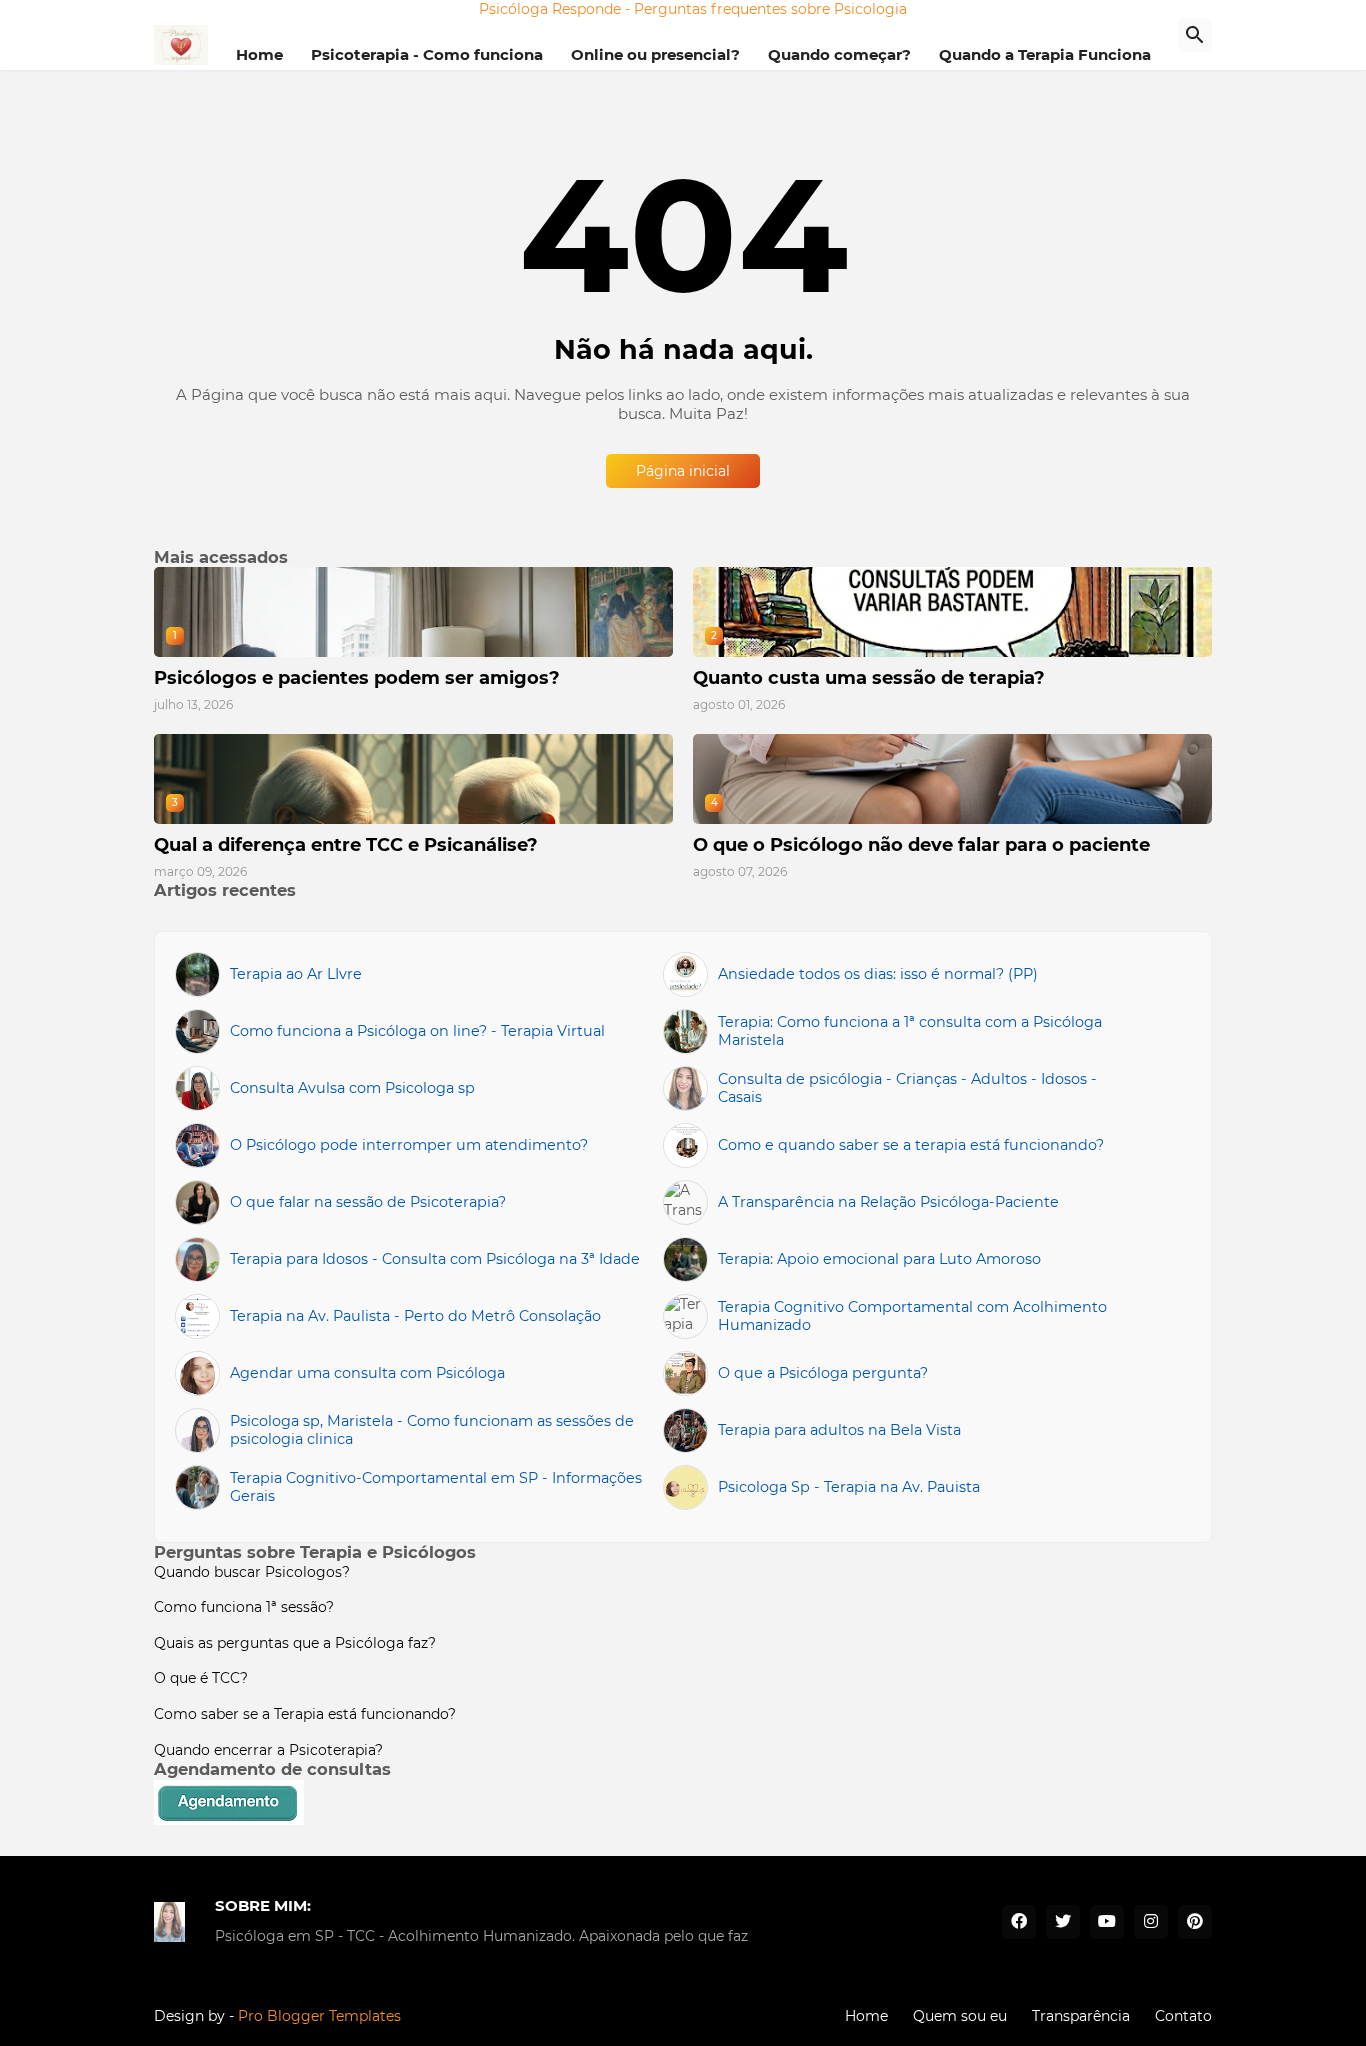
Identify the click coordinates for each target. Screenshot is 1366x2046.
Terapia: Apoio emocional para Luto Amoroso (879, 1259)
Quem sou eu (960, 2016)
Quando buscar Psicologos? (252, 1572)
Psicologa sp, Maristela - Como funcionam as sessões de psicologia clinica (432, 1430)
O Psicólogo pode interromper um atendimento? (409, 1145)
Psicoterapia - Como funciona (427, 54)
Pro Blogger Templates (319, 2016)
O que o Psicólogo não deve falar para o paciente (921, 845)
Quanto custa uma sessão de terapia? (869, 678)
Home (259, 54)
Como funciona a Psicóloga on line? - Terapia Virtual (417, 1031)
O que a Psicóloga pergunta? (823, 1373)
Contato (1183, 2016)
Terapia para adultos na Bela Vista (839, 1430)
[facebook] (1019, 1922)
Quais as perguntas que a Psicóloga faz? (295, 1643)
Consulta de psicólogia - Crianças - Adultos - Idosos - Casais (907, 1088)
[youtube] (1107, 1922)
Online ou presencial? (655, 54)
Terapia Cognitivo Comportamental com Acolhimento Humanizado (912, 1316)
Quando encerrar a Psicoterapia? (268, 1750)
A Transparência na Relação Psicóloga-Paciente (888, 1202)
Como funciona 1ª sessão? (244, 1607)
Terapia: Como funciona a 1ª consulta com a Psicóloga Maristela (910, 1031)
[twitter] (1063, 1922)
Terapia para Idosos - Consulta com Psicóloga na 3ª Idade (435, 1259)
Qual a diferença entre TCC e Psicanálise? (346, 845)
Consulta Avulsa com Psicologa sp (352, 1088)
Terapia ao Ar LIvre (296, 974)
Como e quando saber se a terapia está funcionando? (911, 1145)
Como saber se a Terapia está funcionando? (305, 1714)
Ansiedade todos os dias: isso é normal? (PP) (878, 974)
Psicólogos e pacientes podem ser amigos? (357, 678)
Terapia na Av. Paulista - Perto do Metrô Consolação (415, 1316)
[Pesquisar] (1195, 35)
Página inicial (683, 471)
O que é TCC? (201, 1678)
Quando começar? (839, 54)
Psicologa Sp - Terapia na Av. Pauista (849, 1487)
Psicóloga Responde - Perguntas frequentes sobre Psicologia (693, 9)
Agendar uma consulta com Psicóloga (367, 1373)
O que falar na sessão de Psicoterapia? (368, 1202)
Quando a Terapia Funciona (1045, 54)
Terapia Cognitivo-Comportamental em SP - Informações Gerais (436, 1487)
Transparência (1081, 2016)
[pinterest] (1195, 1922)
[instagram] (1151, 1922)
